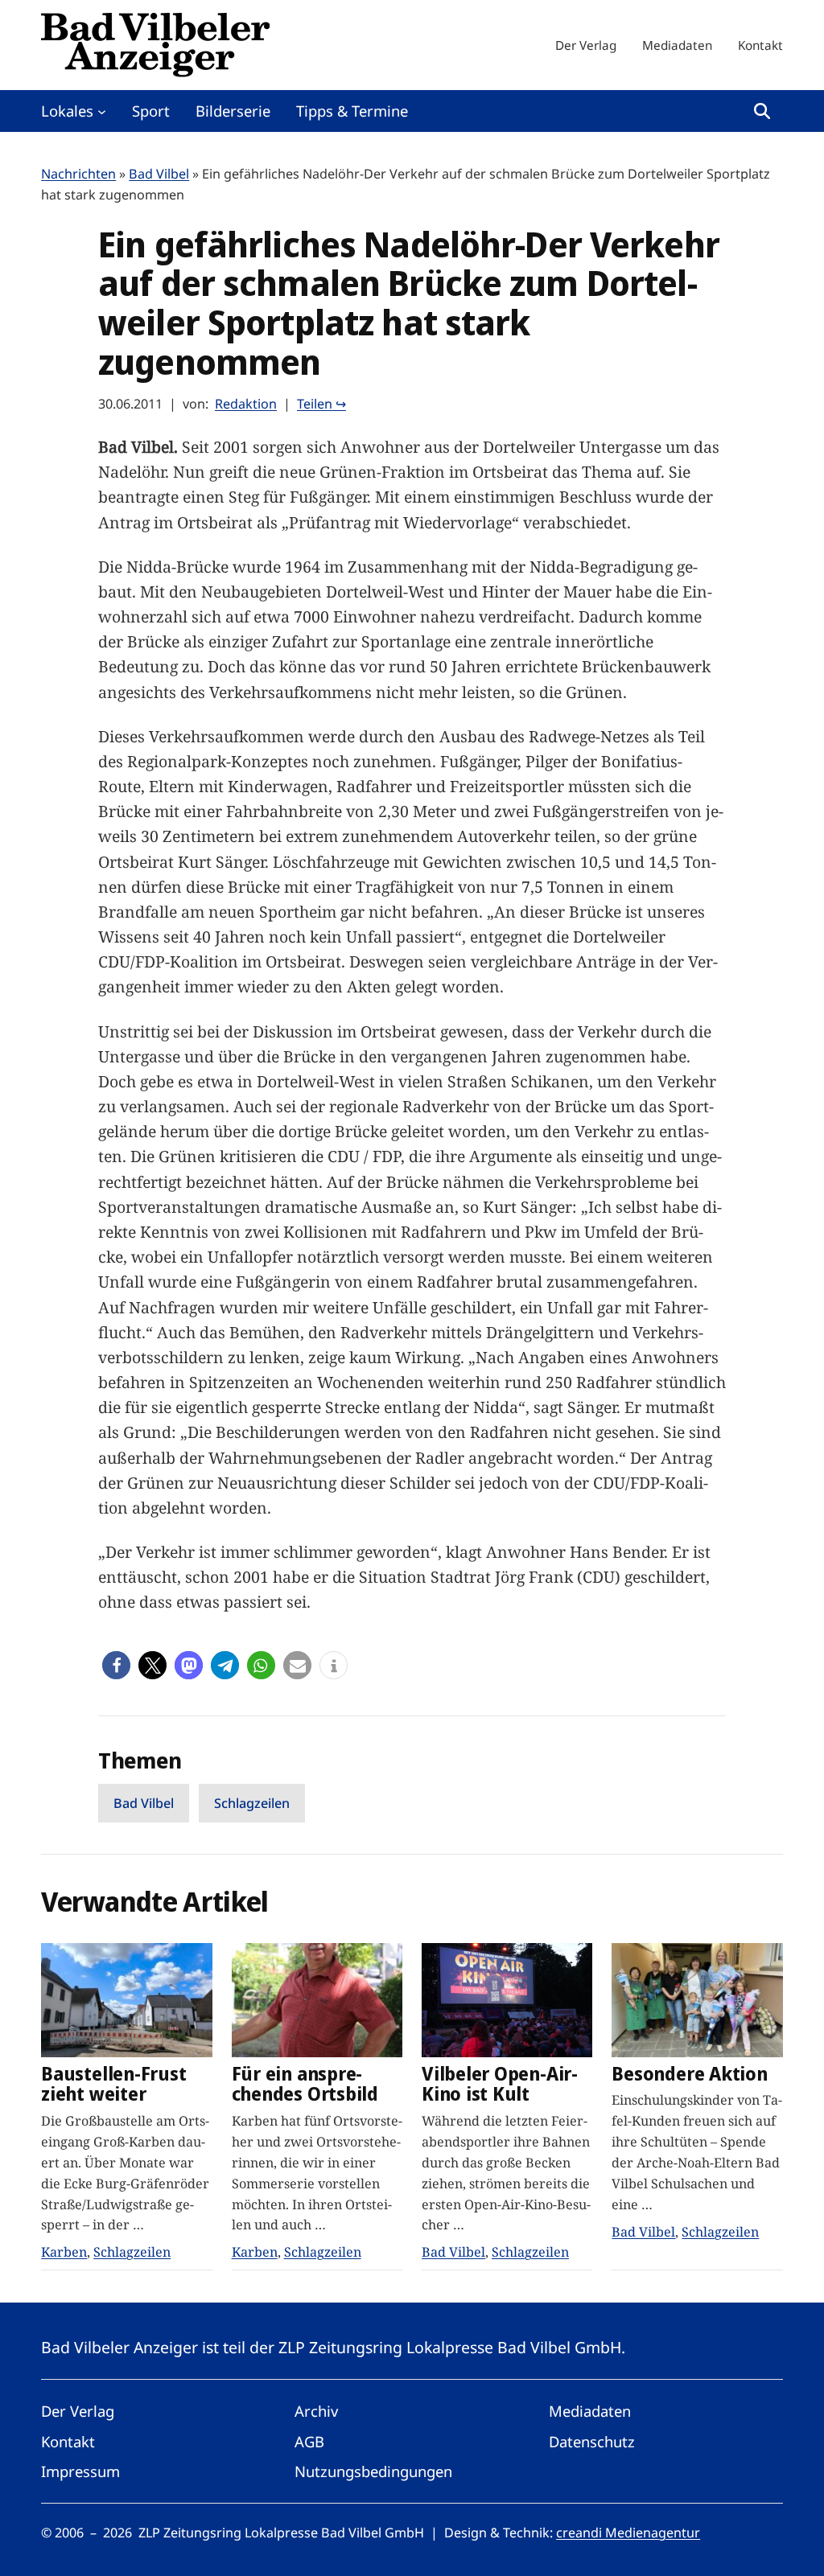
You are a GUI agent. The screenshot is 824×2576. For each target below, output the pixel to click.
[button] (116, 1665)
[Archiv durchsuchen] (762, 111)
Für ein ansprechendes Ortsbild (305, 2084)
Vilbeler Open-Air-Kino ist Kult (500, 2084)
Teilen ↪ (321, 404)
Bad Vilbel (159, 174)
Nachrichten (78, 174)
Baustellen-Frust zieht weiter (113, 2084)
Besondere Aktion (689, 2074)
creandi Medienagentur (628, 2533)
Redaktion (246, 404)
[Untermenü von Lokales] (102, 111)
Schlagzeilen (252, 1803)
